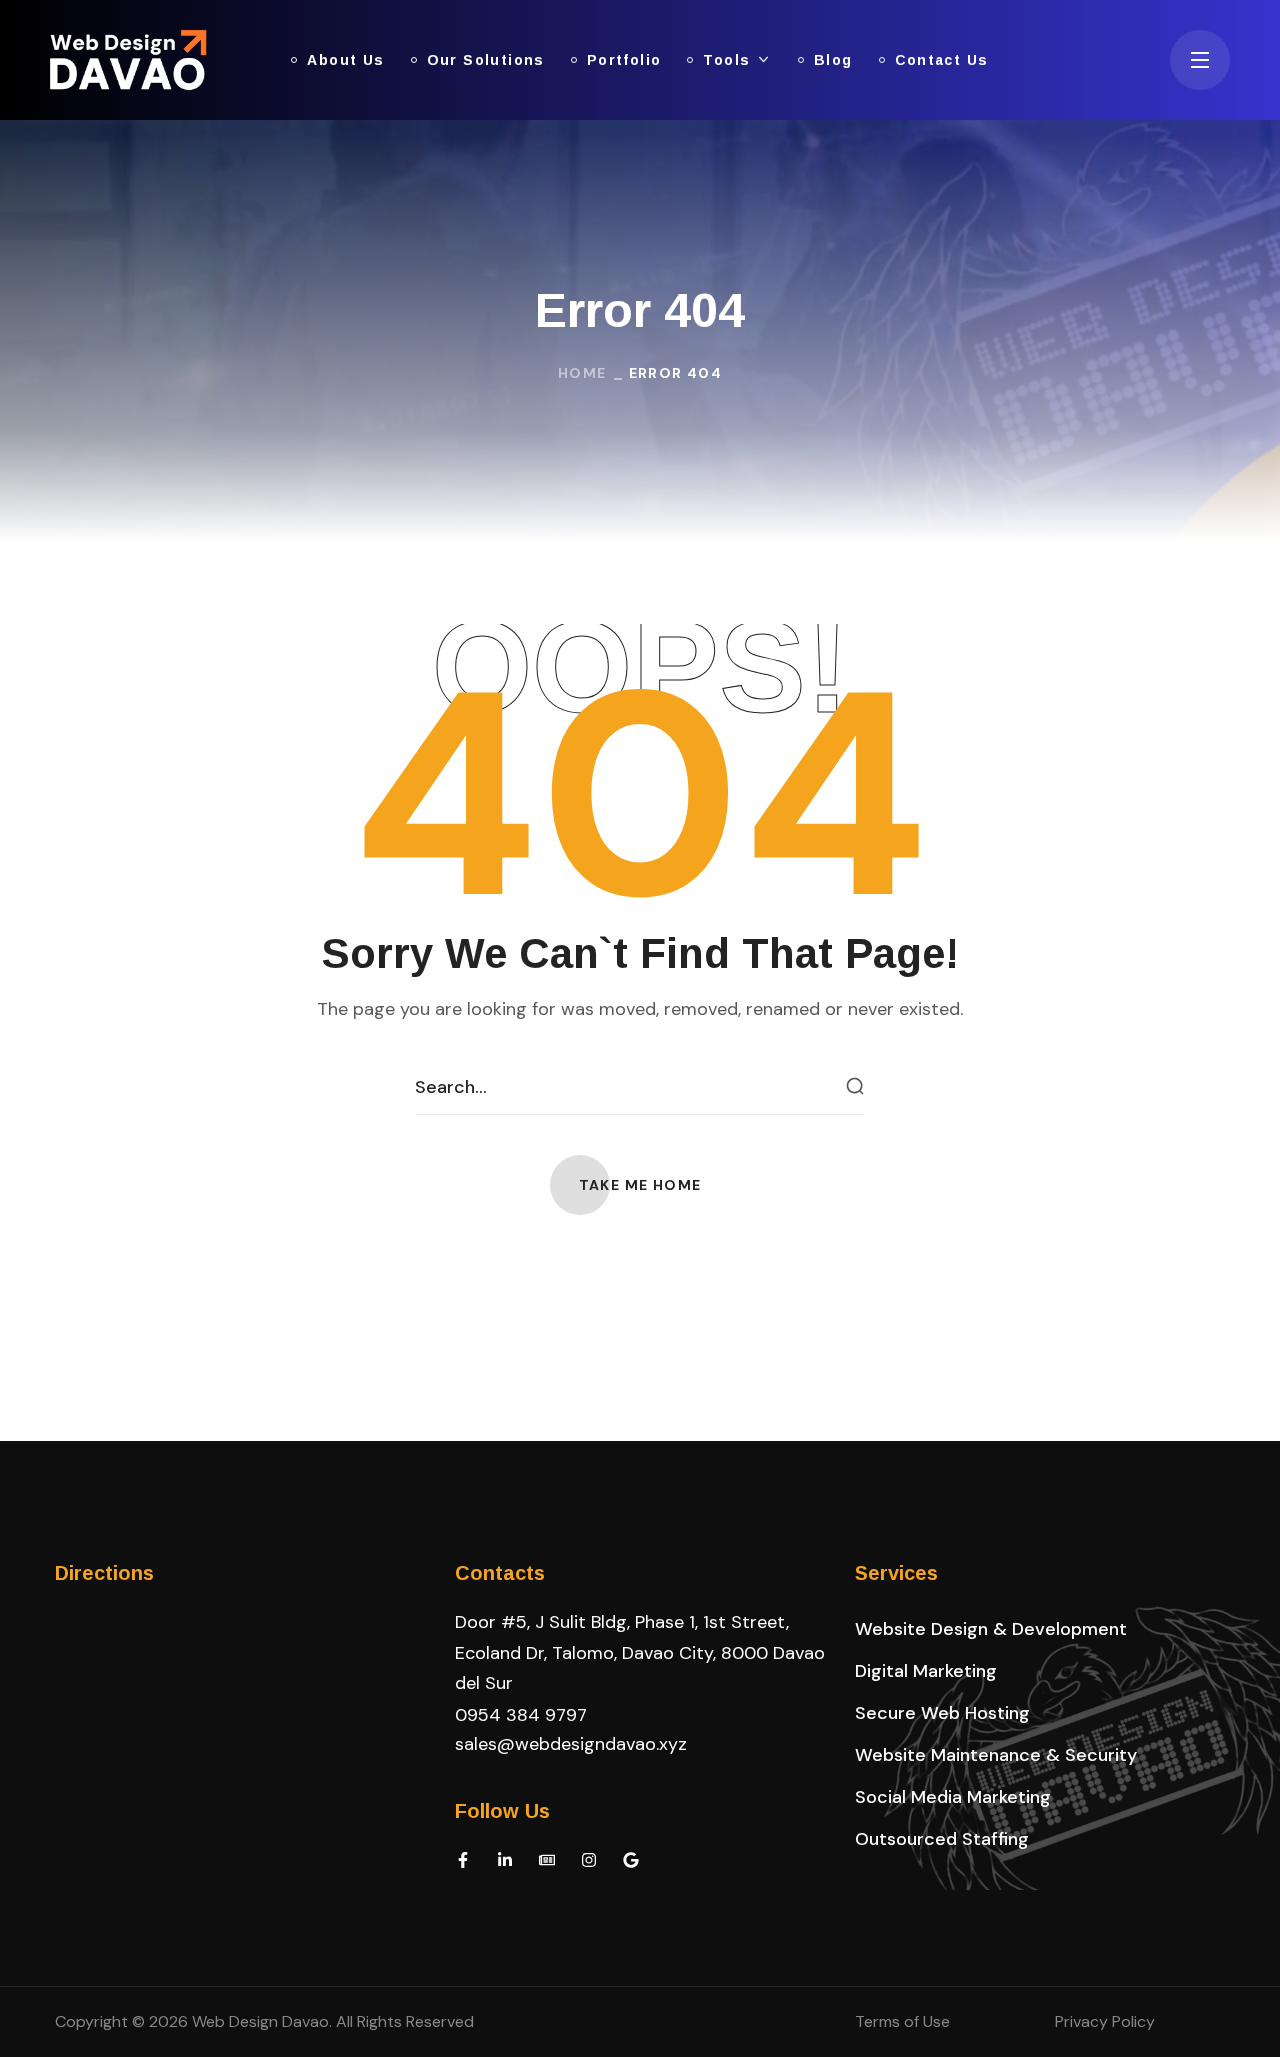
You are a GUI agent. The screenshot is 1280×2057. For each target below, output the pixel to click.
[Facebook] (463, 1860)
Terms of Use (902, 2021)
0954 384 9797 (521, 1715)
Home (582, 373)
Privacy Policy (1105, 2021)
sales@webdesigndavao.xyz (571, 1744)
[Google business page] (631, 1860)
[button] (640, 1185)
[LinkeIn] (505, 1860)
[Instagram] (589, 1860)
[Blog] (547, 1860)
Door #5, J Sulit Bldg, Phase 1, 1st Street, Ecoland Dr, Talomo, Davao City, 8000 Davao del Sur (640, 1652)
